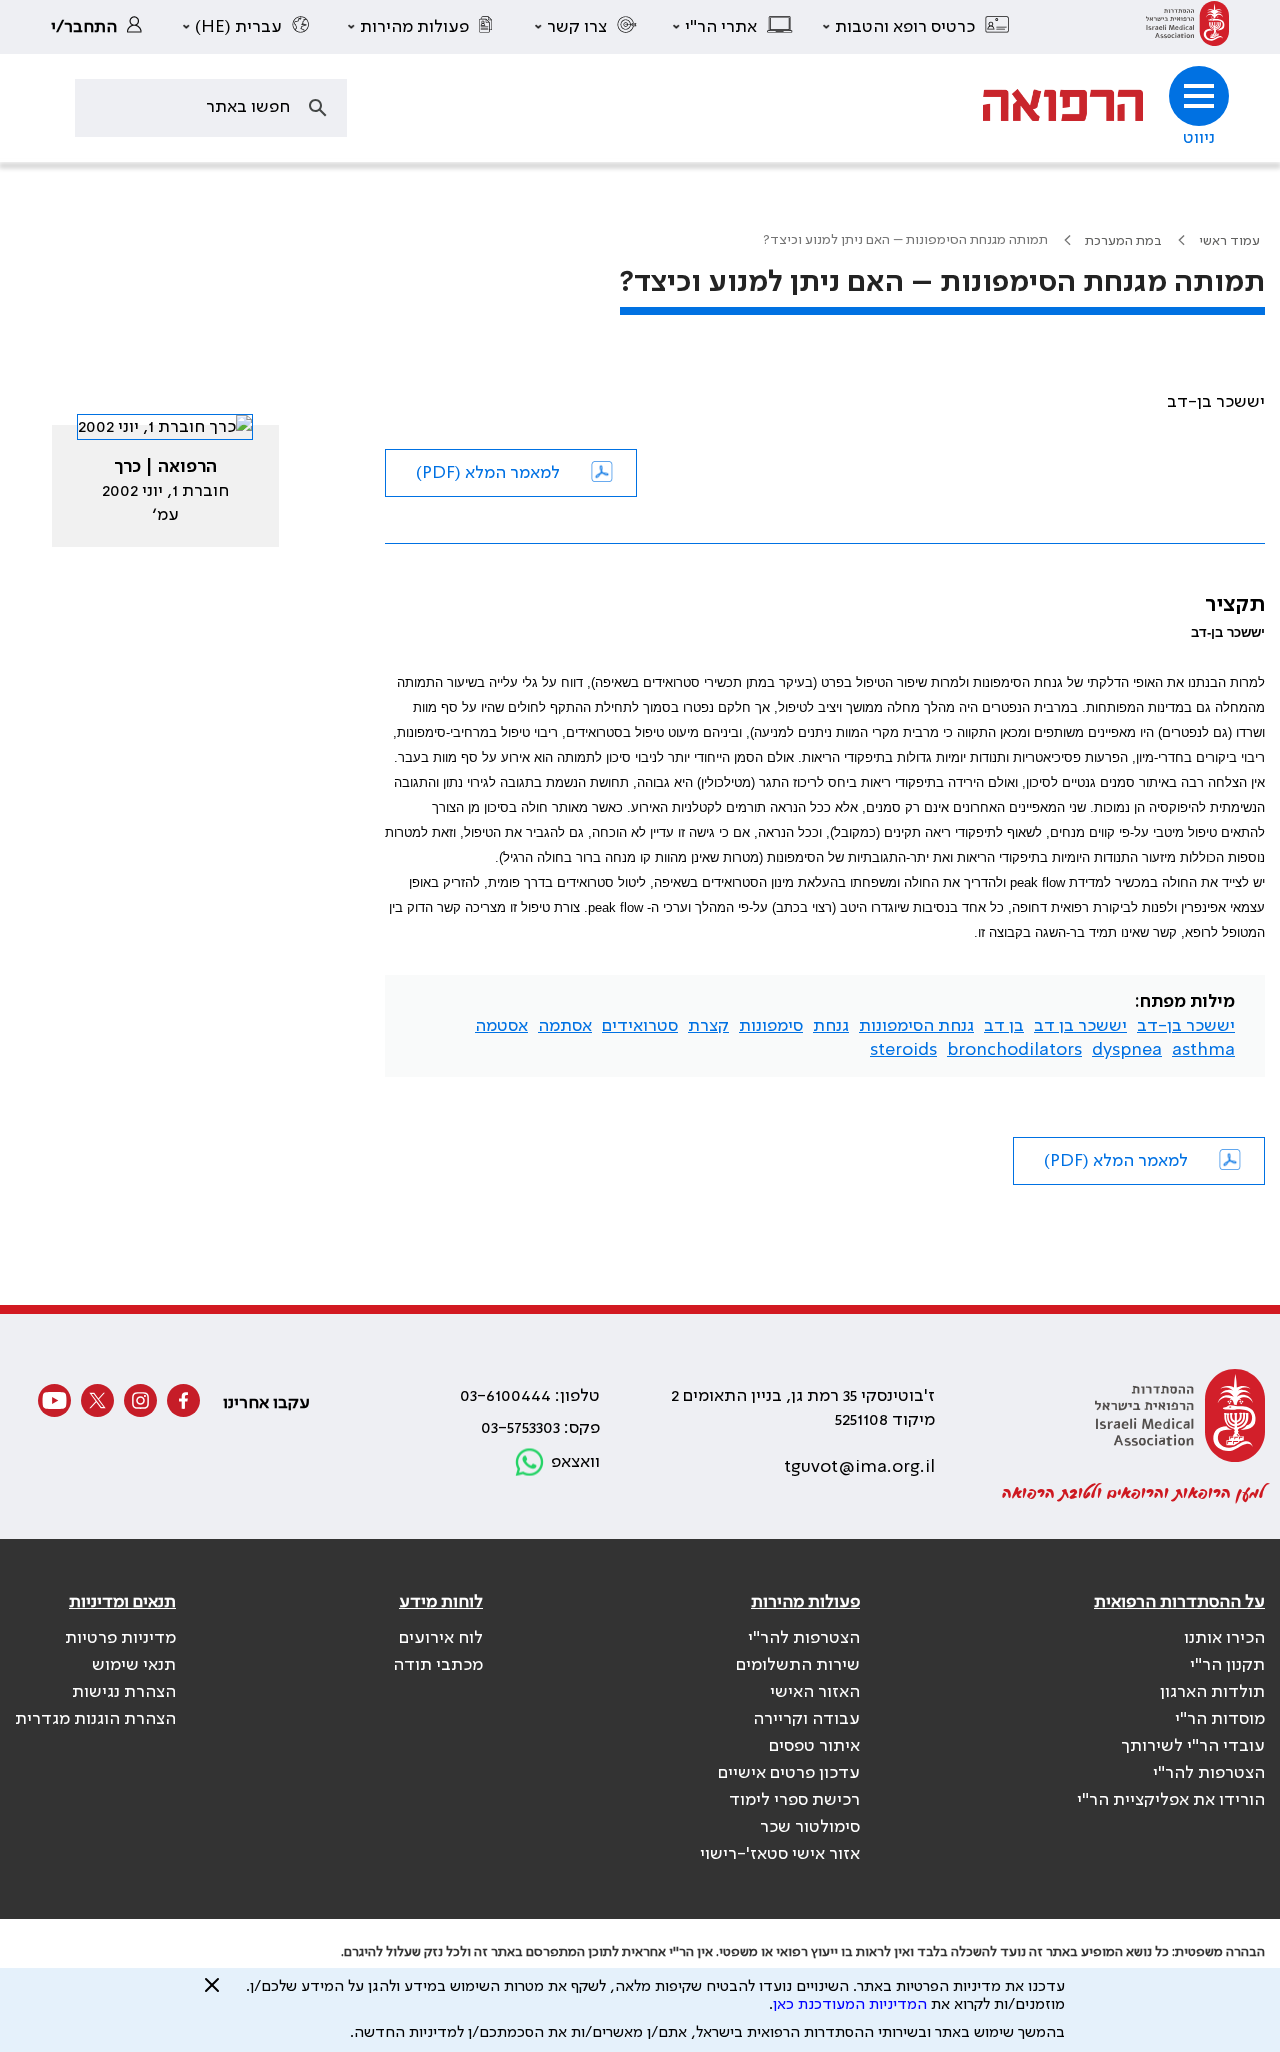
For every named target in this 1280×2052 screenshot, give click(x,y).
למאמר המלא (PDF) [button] (488, 473)
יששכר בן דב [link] (1080, 1026)
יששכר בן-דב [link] (1186, 1026)
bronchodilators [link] (1014, 1050)
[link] (1187, 27)
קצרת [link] (708, 1026)
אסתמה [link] (565, 1026)
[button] (917, 27)
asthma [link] (1203, 1050)
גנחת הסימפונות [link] (916, 1026)
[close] (212, 1993)
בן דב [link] (1004, 1026)
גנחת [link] (831, 1026)
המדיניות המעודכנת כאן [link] (850, 2005)
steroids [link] (903, 1050)
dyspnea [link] (1127, 1050)
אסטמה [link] (501, 1026)
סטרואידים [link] (640, 1026)
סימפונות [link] (771, 1026)
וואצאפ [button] (575, 1462)
